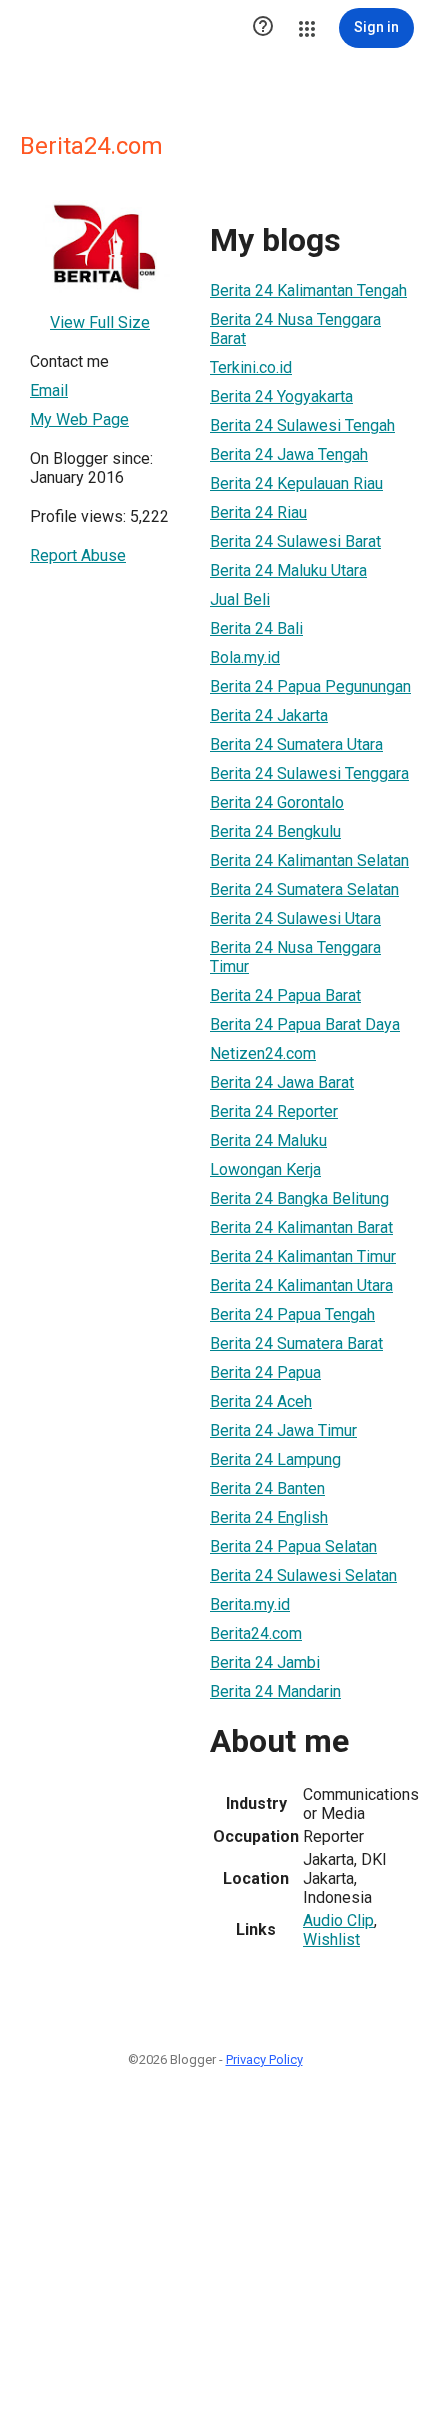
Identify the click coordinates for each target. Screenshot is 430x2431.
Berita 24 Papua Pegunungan (310, 686)
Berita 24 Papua (265, 1372)
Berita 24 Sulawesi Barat (295, 541)
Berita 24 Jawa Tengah (289, 454)
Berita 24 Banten (267, 1488)
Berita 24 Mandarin (275, 1691)
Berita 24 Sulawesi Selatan (303, 1575)
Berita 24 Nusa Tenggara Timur (295, 957)
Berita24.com (256, 1633)
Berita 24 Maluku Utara (288, 570)
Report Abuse (78, 555)
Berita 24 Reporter (274, 1111)
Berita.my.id (250, 1604)
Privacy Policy (264, 2059)
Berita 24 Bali (256, 628)
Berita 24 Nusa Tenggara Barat (295, 329)
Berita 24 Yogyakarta (281, 396)
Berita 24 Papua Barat (285, 995)
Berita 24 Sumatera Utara (296, 744)
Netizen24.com (263, 1053)
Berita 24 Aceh (261, 1401)
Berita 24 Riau (258, 512)
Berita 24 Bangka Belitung (299, 1198)
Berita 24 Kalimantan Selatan (309, 860)
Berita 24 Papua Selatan (293, 1546)
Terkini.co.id (251, 367)
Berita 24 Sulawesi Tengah (302, 425)
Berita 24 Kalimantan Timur (303, 1256)
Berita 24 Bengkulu (275, 831)
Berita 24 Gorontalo (277, 802)
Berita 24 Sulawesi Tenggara (309, 773)
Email (49, 390)
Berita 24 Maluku (268, 1140)
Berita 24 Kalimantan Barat (301, 1227)
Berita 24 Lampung (275, 1459)
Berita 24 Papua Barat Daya (305, 1024)
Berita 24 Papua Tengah (292, 1314)
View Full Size (100, 322)
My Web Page (79, 419)
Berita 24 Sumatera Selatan (304, 889)
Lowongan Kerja (265, 1169)
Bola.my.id (245, 657)
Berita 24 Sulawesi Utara (295, 918)
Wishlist (331, 1939)
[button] (263, 28)
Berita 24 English (269, 1517)
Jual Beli (240, 599)
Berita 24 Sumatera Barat (296, 1343)
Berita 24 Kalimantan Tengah (308, 290)
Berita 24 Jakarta (269, 715)
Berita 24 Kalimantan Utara (301, 1285)
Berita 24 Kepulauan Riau (296, 483)
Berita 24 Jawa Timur (283, 1430)
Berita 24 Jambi (265, 1662)
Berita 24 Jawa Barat (282, 1082)
